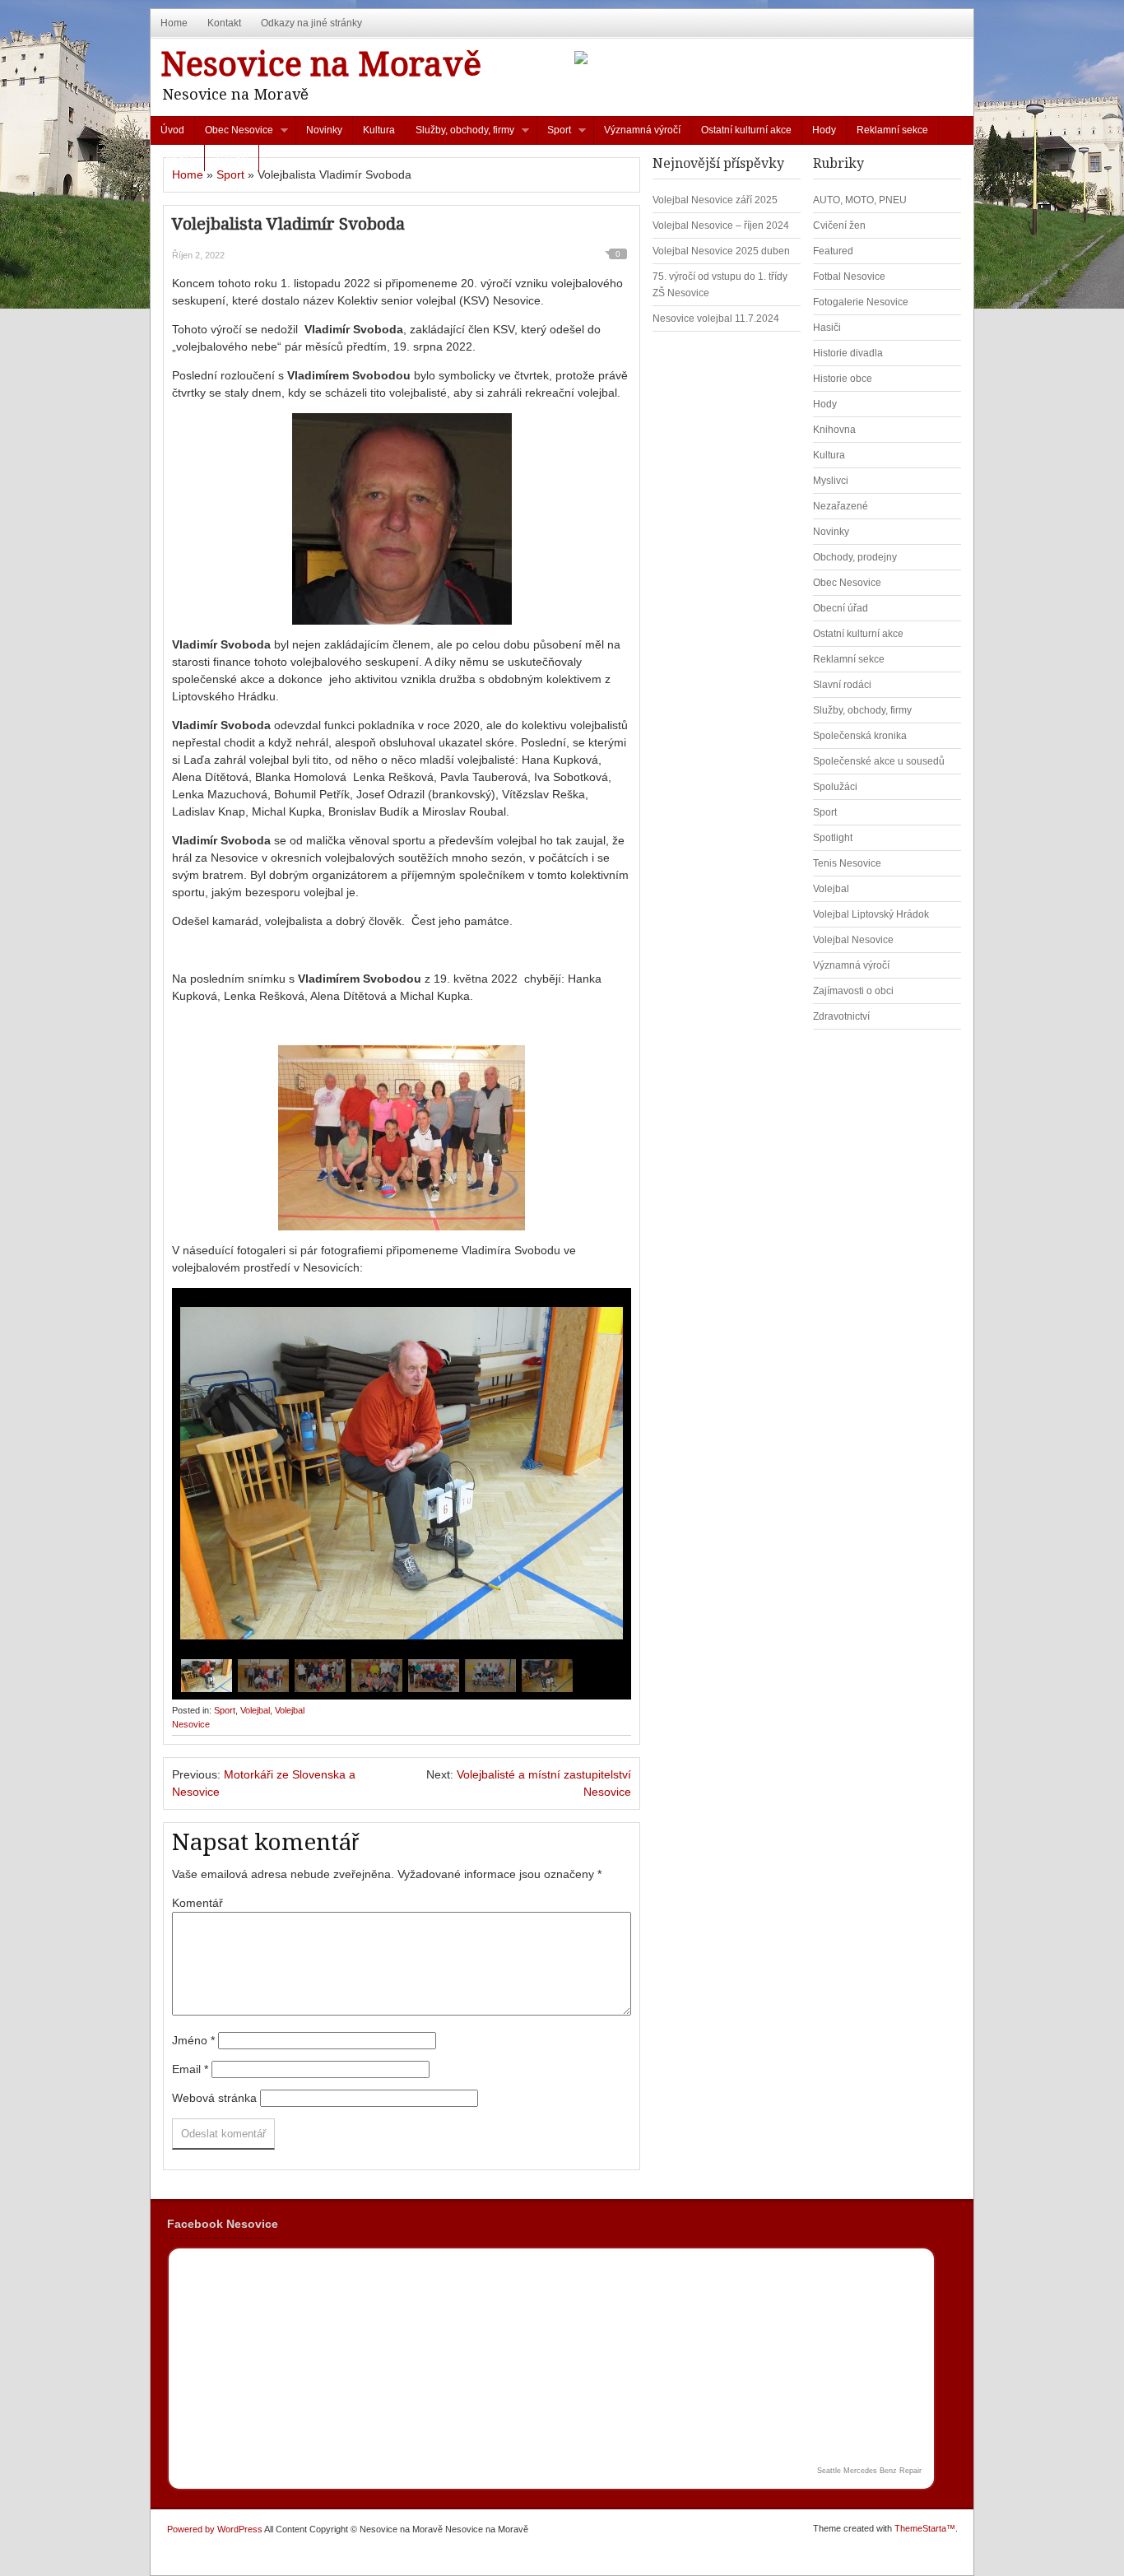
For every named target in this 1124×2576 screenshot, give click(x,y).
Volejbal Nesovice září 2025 (715, 200)
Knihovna (834, 430)
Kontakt (224, 23)
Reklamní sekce (892, 130)
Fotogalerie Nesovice (861, 302)
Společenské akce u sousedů (879, 761)
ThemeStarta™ (925, 2528)
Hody (824, 130)
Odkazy (177, 157)
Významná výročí (642, 130)
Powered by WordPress (215, 2529)
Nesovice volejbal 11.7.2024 (716, 319)
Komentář (197, 1903)
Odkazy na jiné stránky (311, 23)
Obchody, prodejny (855, 557)
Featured (833, 251)
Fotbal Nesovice (849, 277)
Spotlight (833, 838)
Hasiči (827, 328)
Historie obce (843, 379)
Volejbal (255, 1710)
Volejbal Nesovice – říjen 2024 (721, 226)
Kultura (379, 130)
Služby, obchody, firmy (460, 134)
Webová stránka (214, 2098)
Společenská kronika (860, 736)
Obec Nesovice (234, 134)
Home (174, 23)
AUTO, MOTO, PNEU (860, 200)
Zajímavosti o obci (853, 991)
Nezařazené (841, 506)
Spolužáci (835, 787)
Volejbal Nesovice (853, 940)
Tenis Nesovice (847, 863)
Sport (554, 134)
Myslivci (831, 481)
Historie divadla (848, 353)
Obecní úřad (841, 608)
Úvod (172, 130)
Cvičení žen (839, 226)
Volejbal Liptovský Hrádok (871, 914)
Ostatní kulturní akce (746, 130)
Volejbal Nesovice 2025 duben (721, 251)
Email (190, 2069)
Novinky (324, 130)
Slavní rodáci (842, 685)
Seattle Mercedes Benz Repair (869, 2471)
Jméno (193, 2040)
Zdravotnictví (841, 1016)
